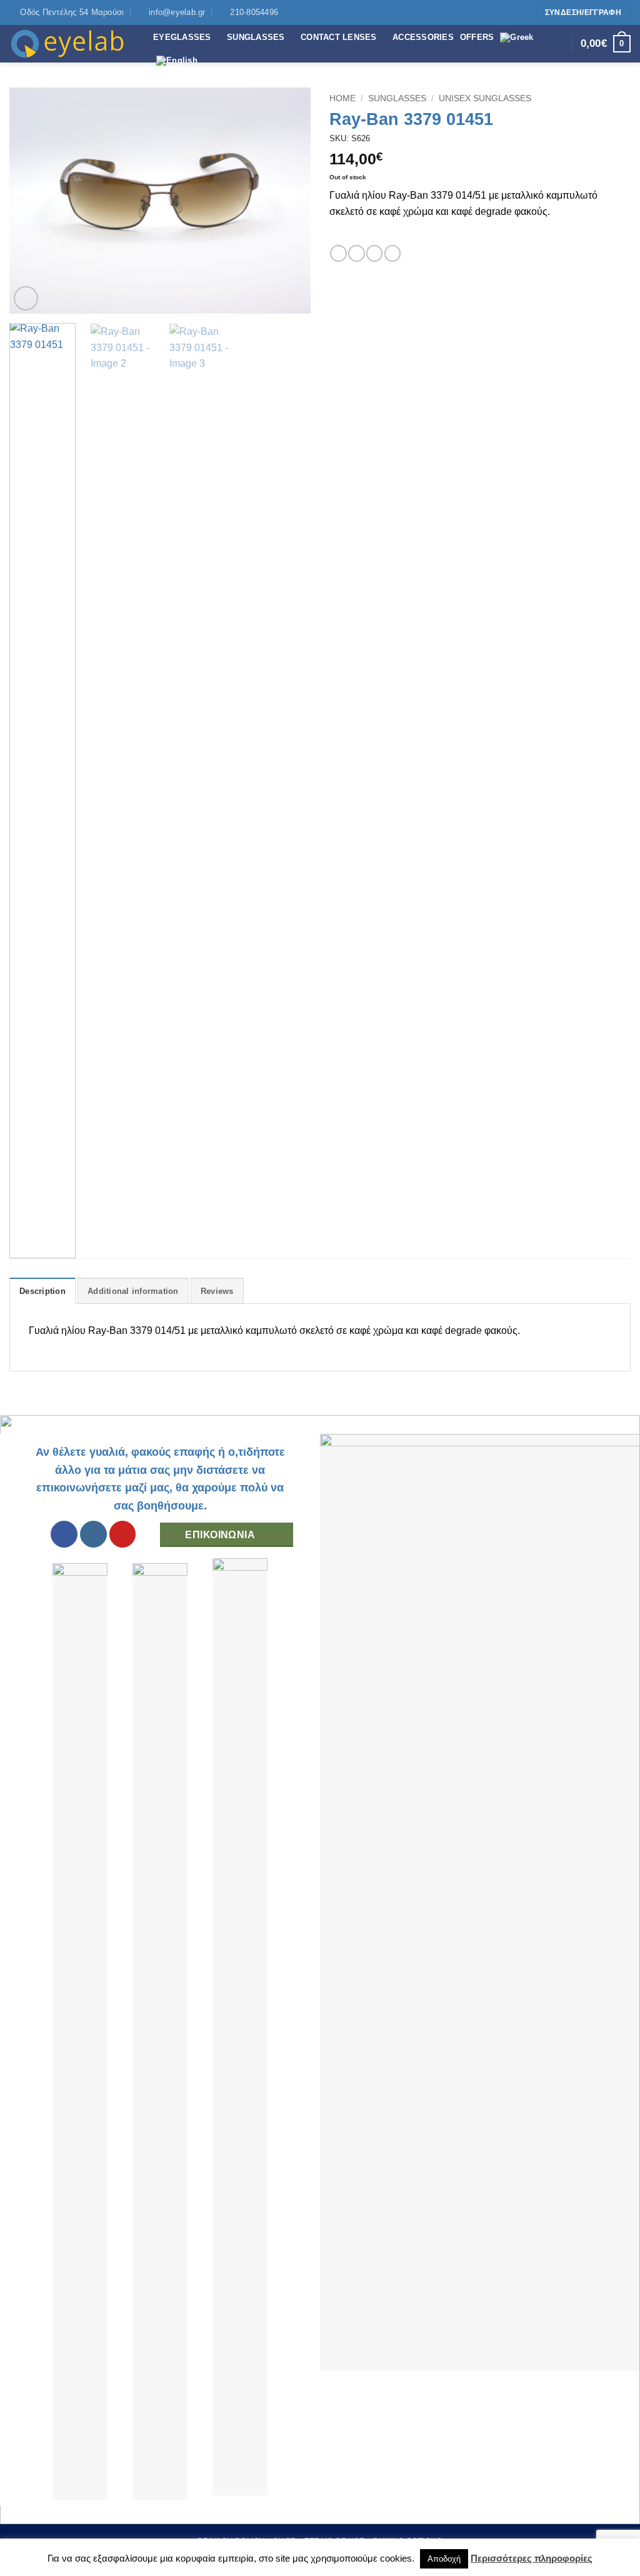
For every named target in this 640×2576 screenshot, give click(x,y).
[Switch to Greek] (517, 37)
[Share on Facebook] (338, 253)
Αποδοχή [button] (444, 2559)
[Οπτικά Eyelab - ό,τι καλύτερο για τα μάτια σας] (72, 44)
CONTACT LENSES (339, 37)
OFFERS (477, 37)
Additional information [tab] (133, 1291)
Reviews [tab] (217, 1291)
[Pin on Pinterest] (392, 253)
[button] (26, 298)
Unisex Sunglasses (485, 98)
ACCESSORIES (423, 37)
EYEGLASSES (182, 37)
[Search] (559, 44)
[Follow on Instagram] (509, 12)
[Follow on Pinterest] (521, 12)
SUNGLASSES (256, 37)
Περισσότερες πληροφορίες (532, 2558)
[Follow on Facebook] (497, 12)
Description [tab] (42, 1291)
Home (342, 98)
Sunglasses (397, 98)
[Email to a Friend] (374, 253)
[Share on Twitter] (356, 253)
